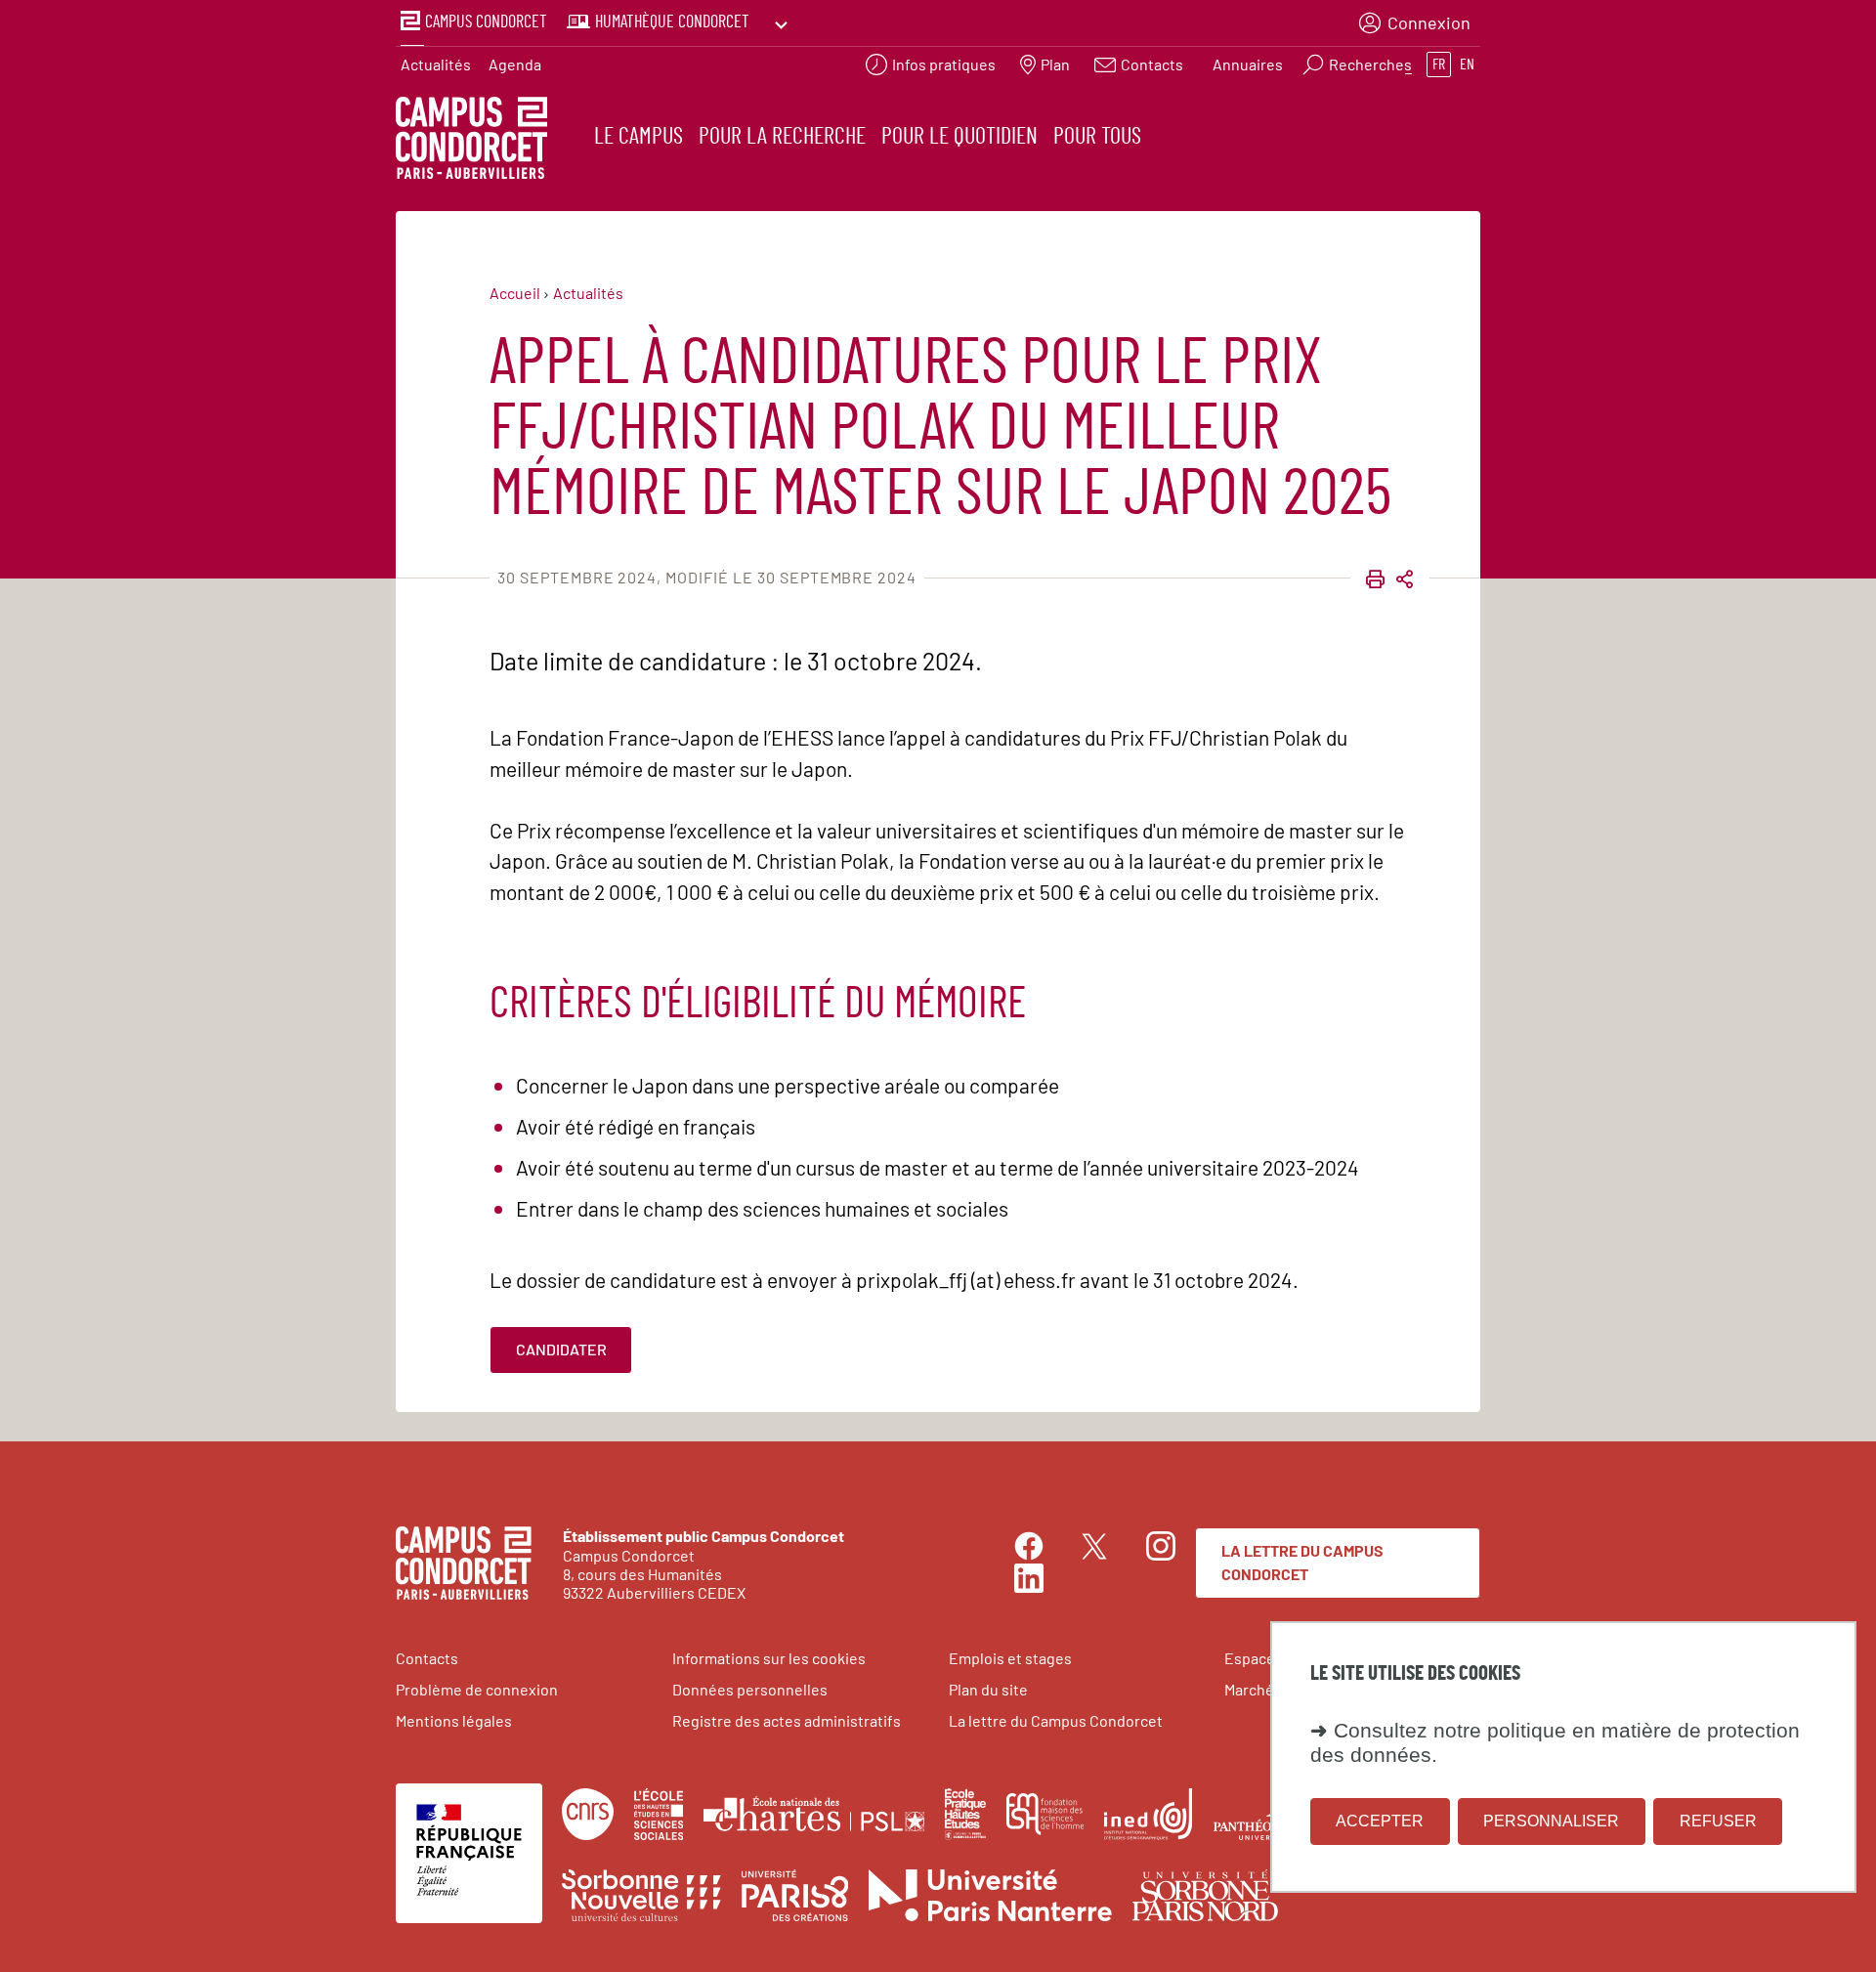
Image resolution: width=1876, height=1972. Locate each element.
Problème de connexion (477, 1689)
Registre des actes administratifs (787, 1720)
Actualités (436, 64)
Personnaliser (1551, 1822)
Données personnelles (750, 1689)
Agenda (515, 64)
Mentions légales (454, 1720)
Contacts (427, 1658)
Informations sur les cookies (769, 1658)
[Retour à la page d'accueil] (471, 141)
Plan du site (988, 1689)
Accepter (1380, 1822)
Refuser (1718, 1822)
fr (1439, 64)
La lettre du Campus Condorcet (1302, 1562)
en (1467, 64)
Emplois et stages (1010, 1658)
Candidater (561, 1349)
